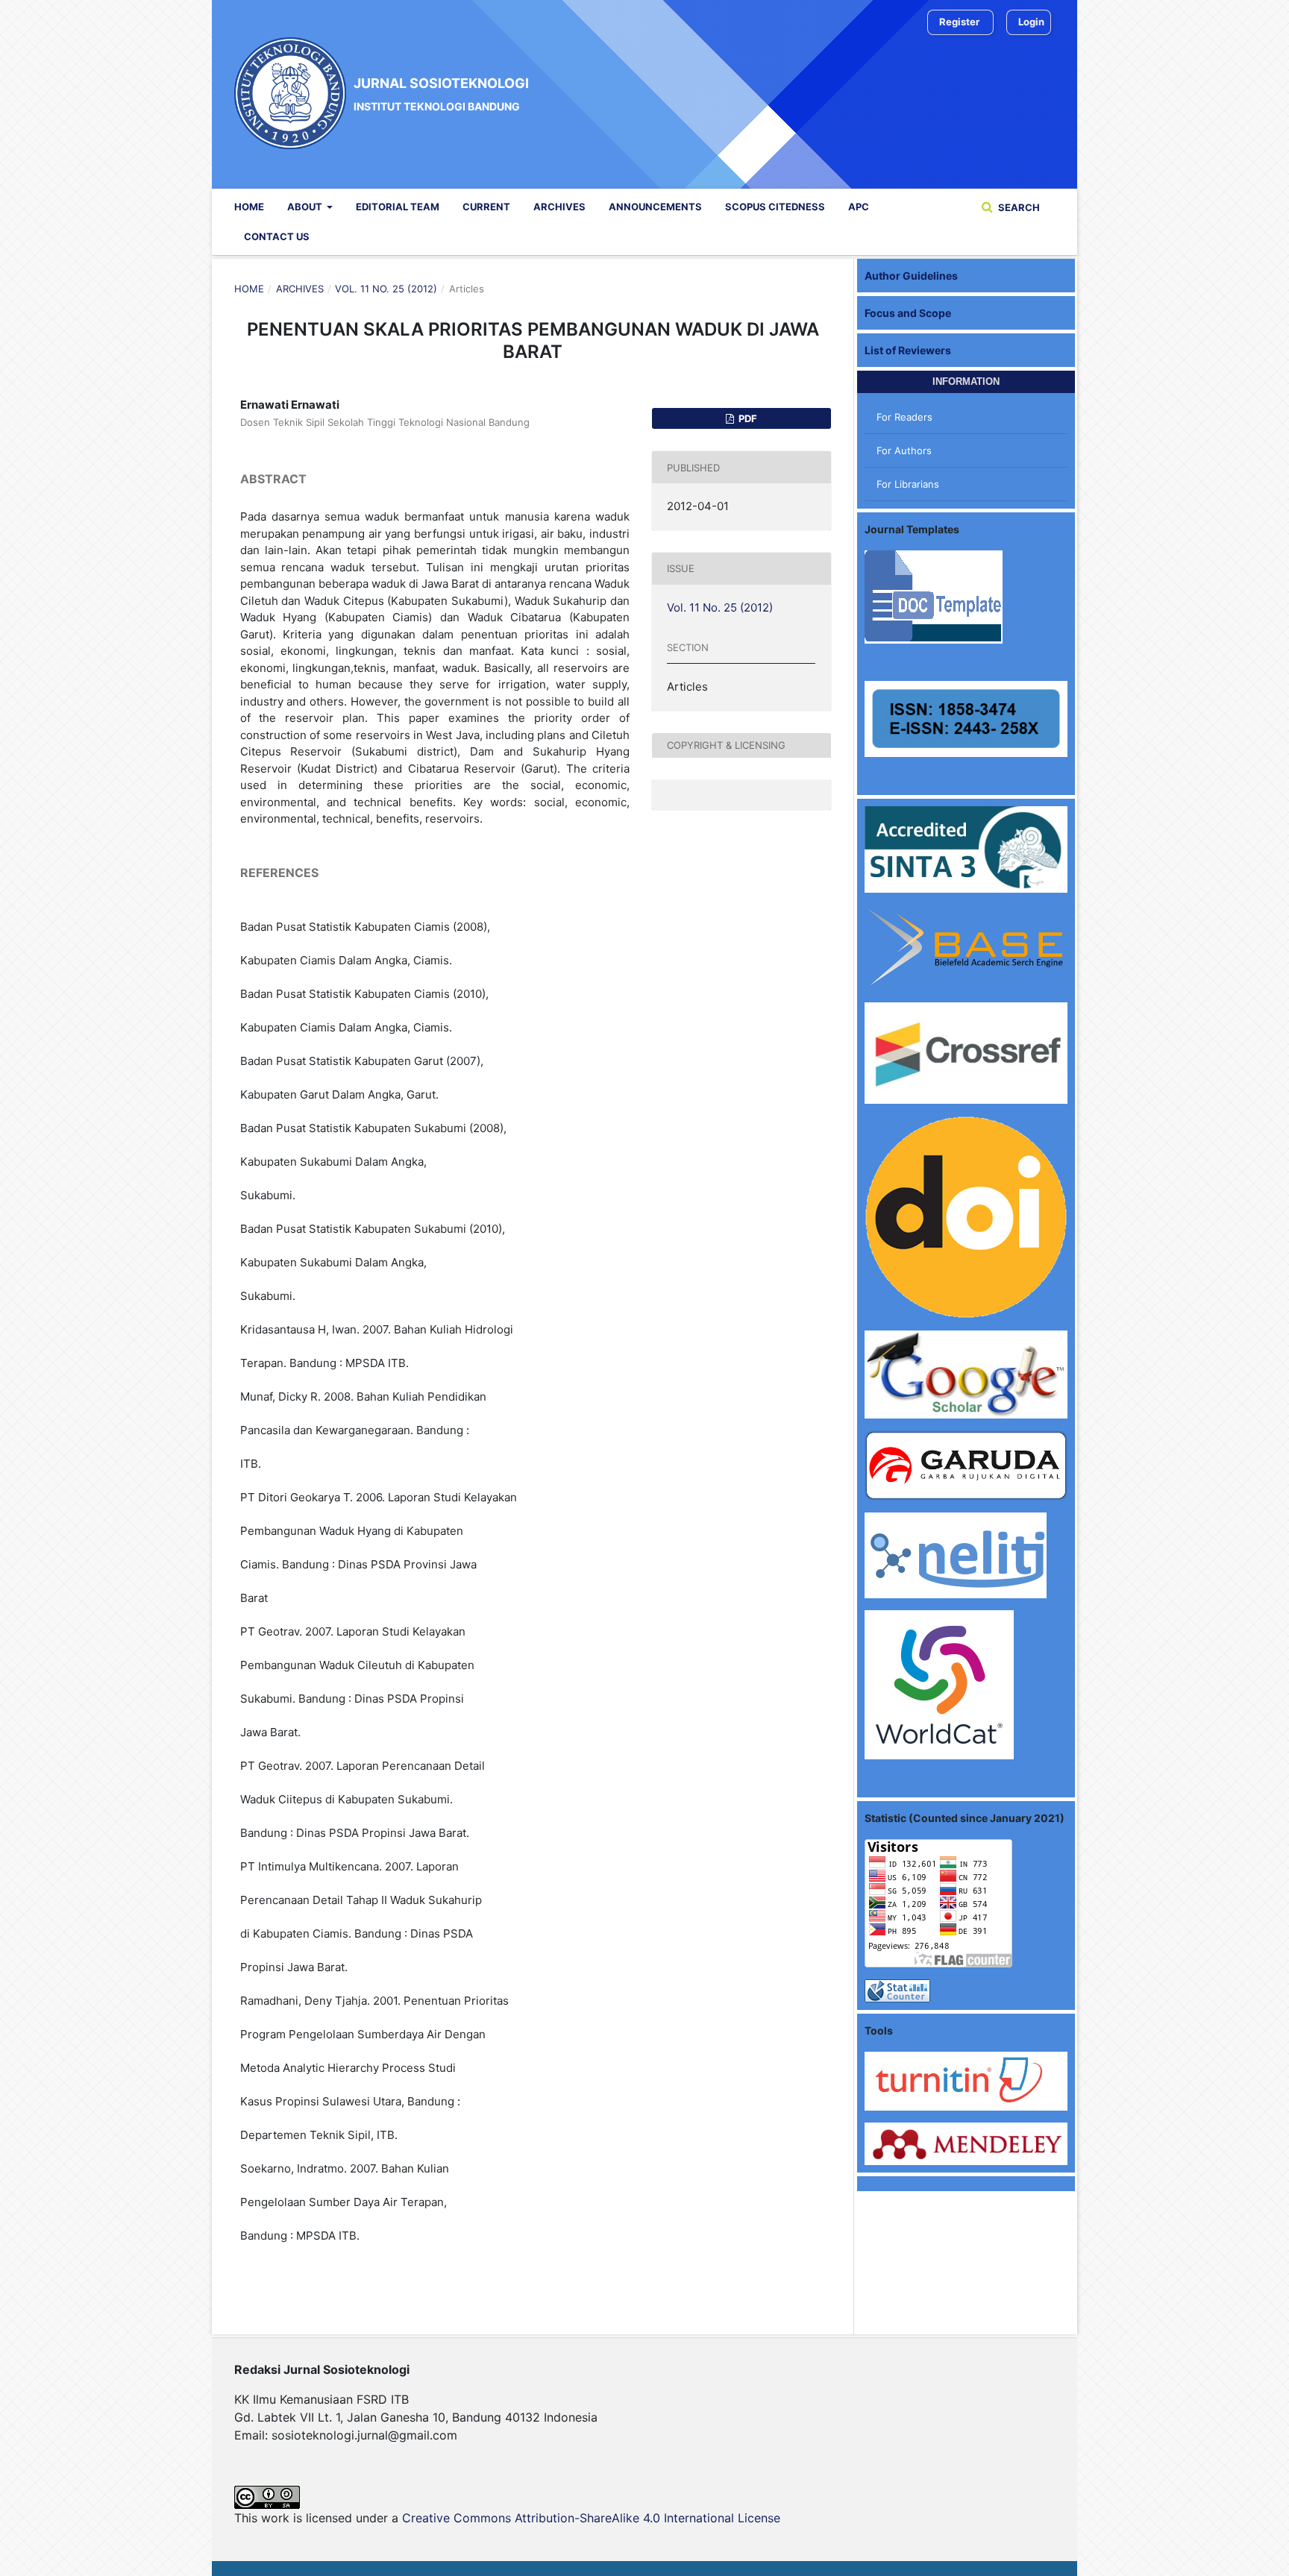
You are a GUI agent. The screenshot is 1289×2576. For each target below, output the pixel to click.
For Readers (904, 417)
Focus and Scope (908, 313)
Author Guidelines (911, 276)
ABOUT (306, 207)
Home (249, 207)
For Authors (904, 450)
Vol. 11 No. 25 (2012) (386, 289)
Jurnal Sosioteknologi (441, 93)
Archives (559, 207)
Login (1031, 22)
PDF (747, 418)
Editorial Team (398, 207)
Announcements (655, 207)
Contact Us (277, 236)
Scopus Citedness (775, 207)
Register (959, 22)
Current (486, 207)
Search (1018, 207)
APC (859, 207)
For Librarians (908, 484)
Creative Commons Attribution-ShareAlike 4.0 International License (591, 2518)
